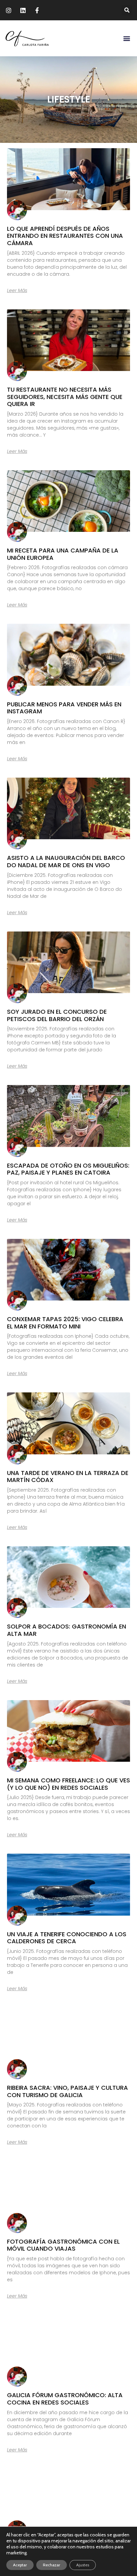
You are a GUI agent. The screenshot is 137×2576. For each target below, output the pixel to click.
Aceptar (20, 2565)
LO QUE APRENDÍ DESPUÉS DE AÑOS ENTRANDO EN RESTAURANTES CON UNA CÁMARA (65, 236)
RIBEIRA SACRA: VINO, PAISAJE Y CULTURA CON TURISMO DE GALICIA (68, 2091)
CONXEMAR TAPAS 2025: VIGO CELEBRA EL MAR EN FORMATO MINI (65, 1323)
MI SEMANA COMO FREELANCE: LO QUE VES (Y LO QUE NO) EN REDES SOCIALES (68, 1784)
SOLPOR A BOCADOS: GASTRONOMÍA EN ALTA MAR (67, 1630)
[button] (127, 10)
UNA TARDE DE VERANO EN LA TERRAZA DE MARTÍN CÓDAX (68, 1476)
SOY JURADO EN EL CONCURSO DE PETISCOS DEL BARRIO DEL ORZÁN (57, 1015)
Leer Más (17, 290)
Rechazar (52, 2565)
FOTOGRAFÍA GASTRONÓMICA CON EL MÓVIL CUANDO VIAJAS (63, 2245)
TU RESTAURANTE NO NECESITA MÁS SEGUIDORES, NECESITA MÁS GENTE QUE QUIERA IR (65, 397)
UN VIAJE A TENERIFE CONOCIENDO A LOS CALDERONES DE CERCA (67, 1938)
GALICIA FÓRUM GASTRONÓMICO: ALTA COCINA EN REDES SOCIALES (65, 2399)
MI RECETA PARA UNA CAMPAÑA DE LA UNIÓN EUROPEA (63, 554)
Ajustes (83, 2565)
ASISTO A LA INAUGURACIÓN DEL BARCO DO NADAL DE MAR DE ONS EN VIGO (66, 861)
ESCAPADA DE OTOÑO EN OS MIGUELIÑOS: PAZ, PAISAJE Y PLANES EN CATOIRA (68, 1169)
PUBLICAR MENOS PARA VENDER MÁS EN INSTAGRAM (64, 708)
